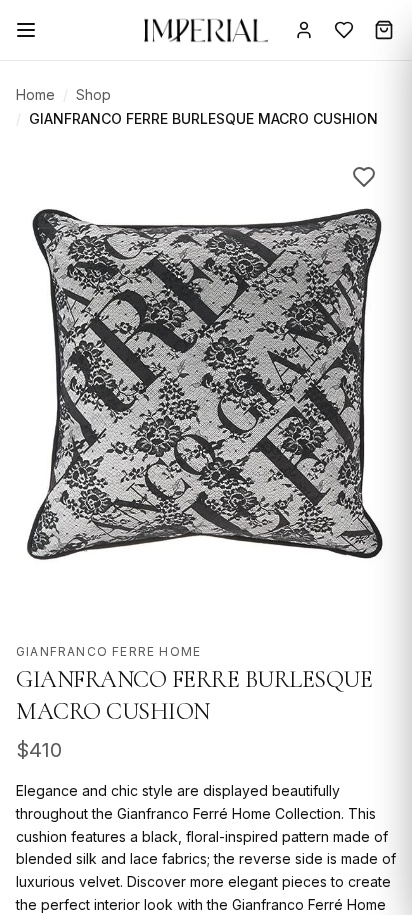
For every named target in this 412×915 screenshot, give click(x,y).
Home (35, 94)
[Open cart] (384, 30)
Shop (93, 94)
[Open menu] (26, 30)
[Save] (364, 177)
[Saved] (344, 30)
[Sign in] (304, 30)
